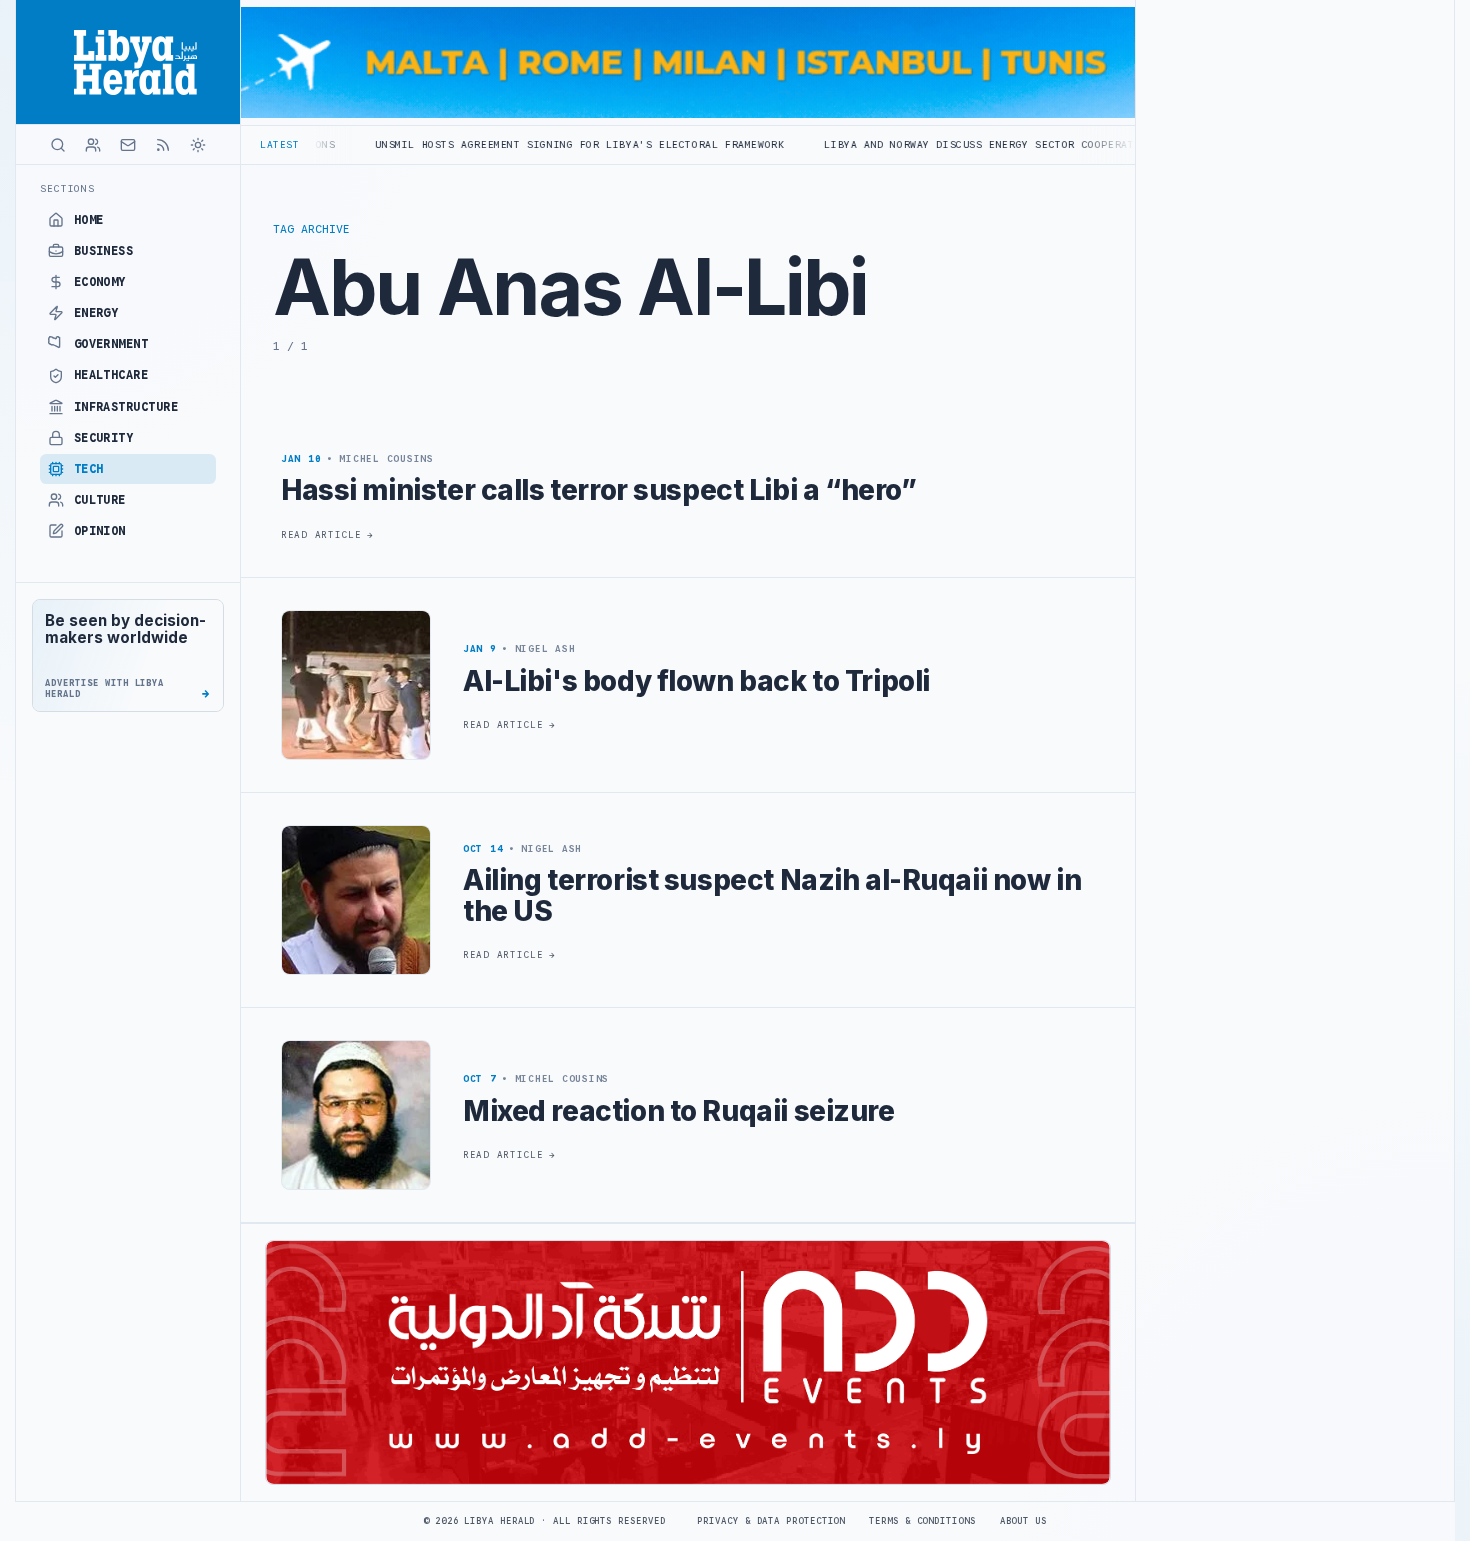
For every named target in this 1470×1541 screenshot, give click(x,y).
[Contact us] (128, 145)
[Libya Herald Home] (128, 62)
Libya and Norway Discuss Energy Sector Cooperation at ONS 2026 (945, 144)
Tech (89, 469)
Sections (67, 188)
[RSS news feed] (163, 145)
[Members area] (93, 145)
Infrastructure (126, 407)
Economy (100, 282)
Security (104, 438)
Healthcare (111, 375)
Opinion (100, 531)
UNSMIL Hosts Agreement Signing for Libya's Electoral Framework (496, 144)
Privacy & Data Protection (771, 1521)
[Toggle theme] (198, 145)
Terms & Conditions (922, 1521)
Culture (100, 500)
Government (111, 344)
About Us (1023, 1521)
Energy (96, 313)
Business (104, 251)
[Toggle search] (58, 145)
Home (89, 220)
